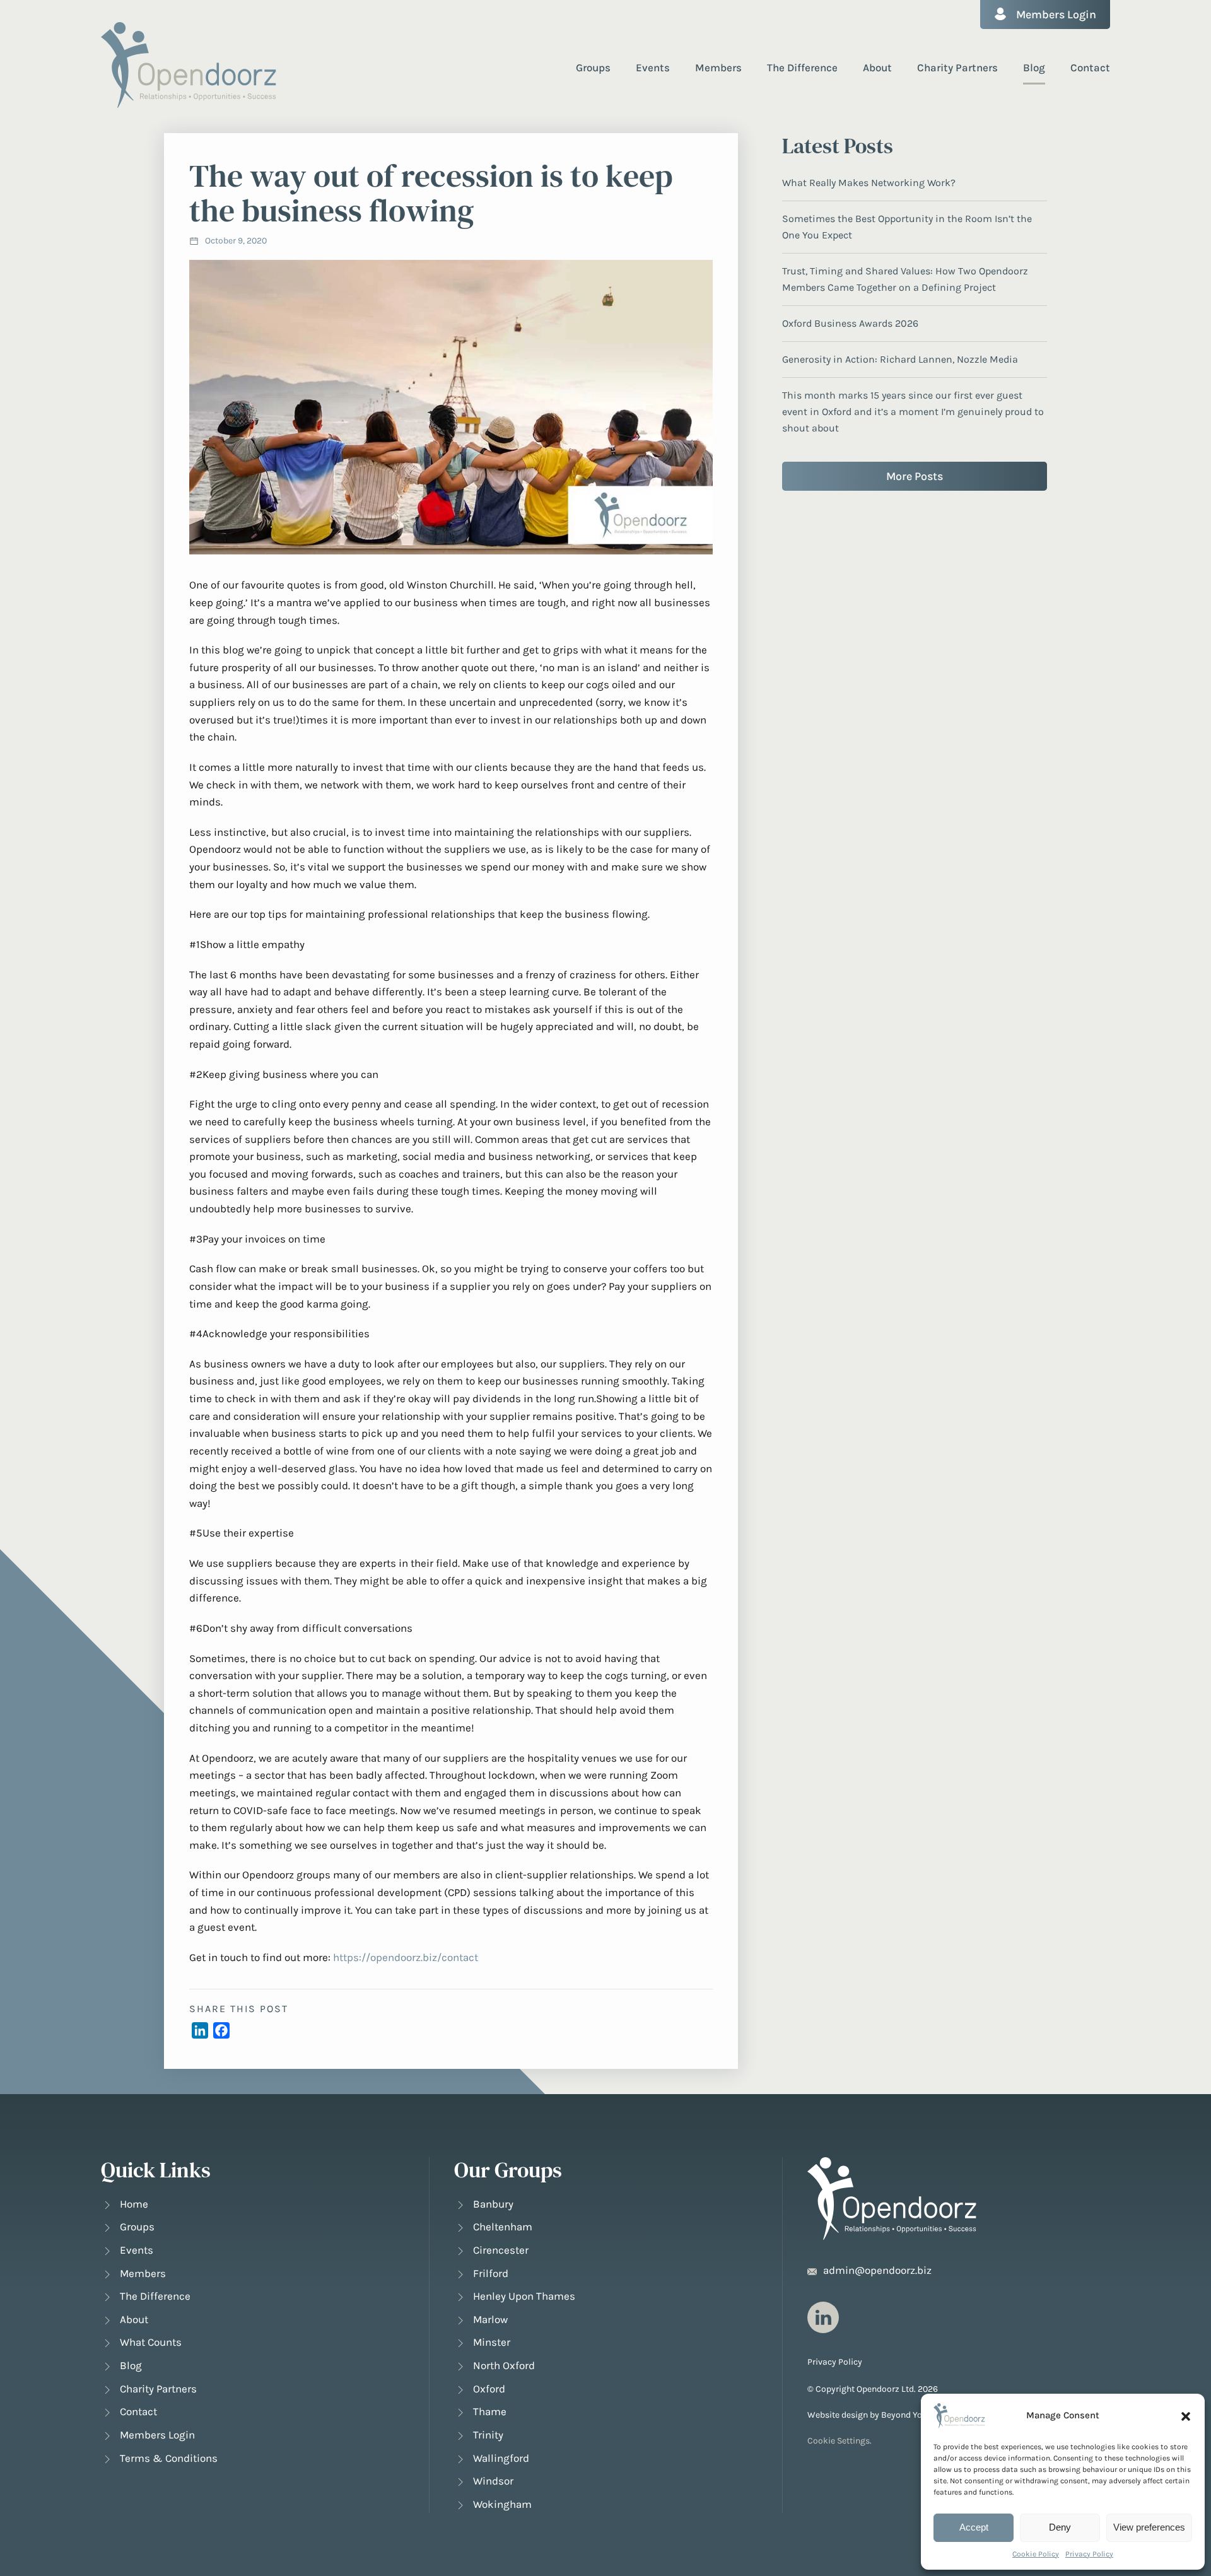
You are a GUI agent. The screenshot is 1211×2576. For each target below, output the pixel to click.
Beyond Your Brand (919, 2415)
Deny (1060, 2527)
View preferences (1149, 2527)
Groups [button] (593, 67)
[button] (1186, 2416)
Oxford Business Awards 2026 (850, 323)
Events (653, 67)
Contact (1090, 67)
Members (718, 67)
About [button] (877, 67)
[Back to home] (189, 65)
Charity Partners (957, 67)
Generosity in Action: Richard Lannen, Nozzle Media (900, 359)
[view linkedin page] (823, 2317)
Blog (1034, 67)
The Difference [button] (802, 67)
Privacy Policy (1089, 2554)
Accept (974, 2527)
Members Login (1056, 15)
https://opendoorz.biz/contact (406, 1957)
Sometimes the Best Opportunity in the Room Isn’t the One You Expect (907, 227)
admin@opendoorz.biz (877, 2270)
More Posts (915, 476)
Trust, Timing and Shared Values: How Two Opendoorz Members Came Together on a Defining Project (905, 279)
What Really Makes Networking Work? (869, 183)
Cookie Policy (1036, 2554)
